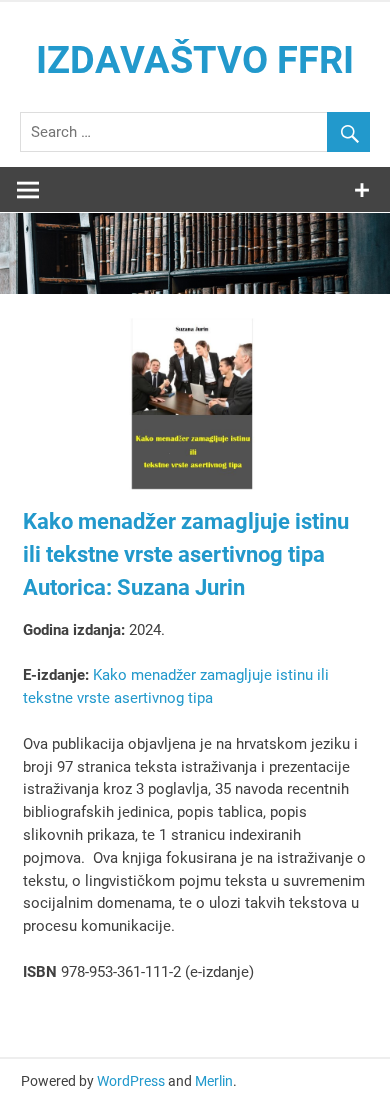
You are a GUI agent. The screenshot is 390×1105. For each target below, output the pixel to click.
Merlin (214, 1081)
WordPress (131, 1081)
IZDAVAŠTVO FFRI (195, 60)
